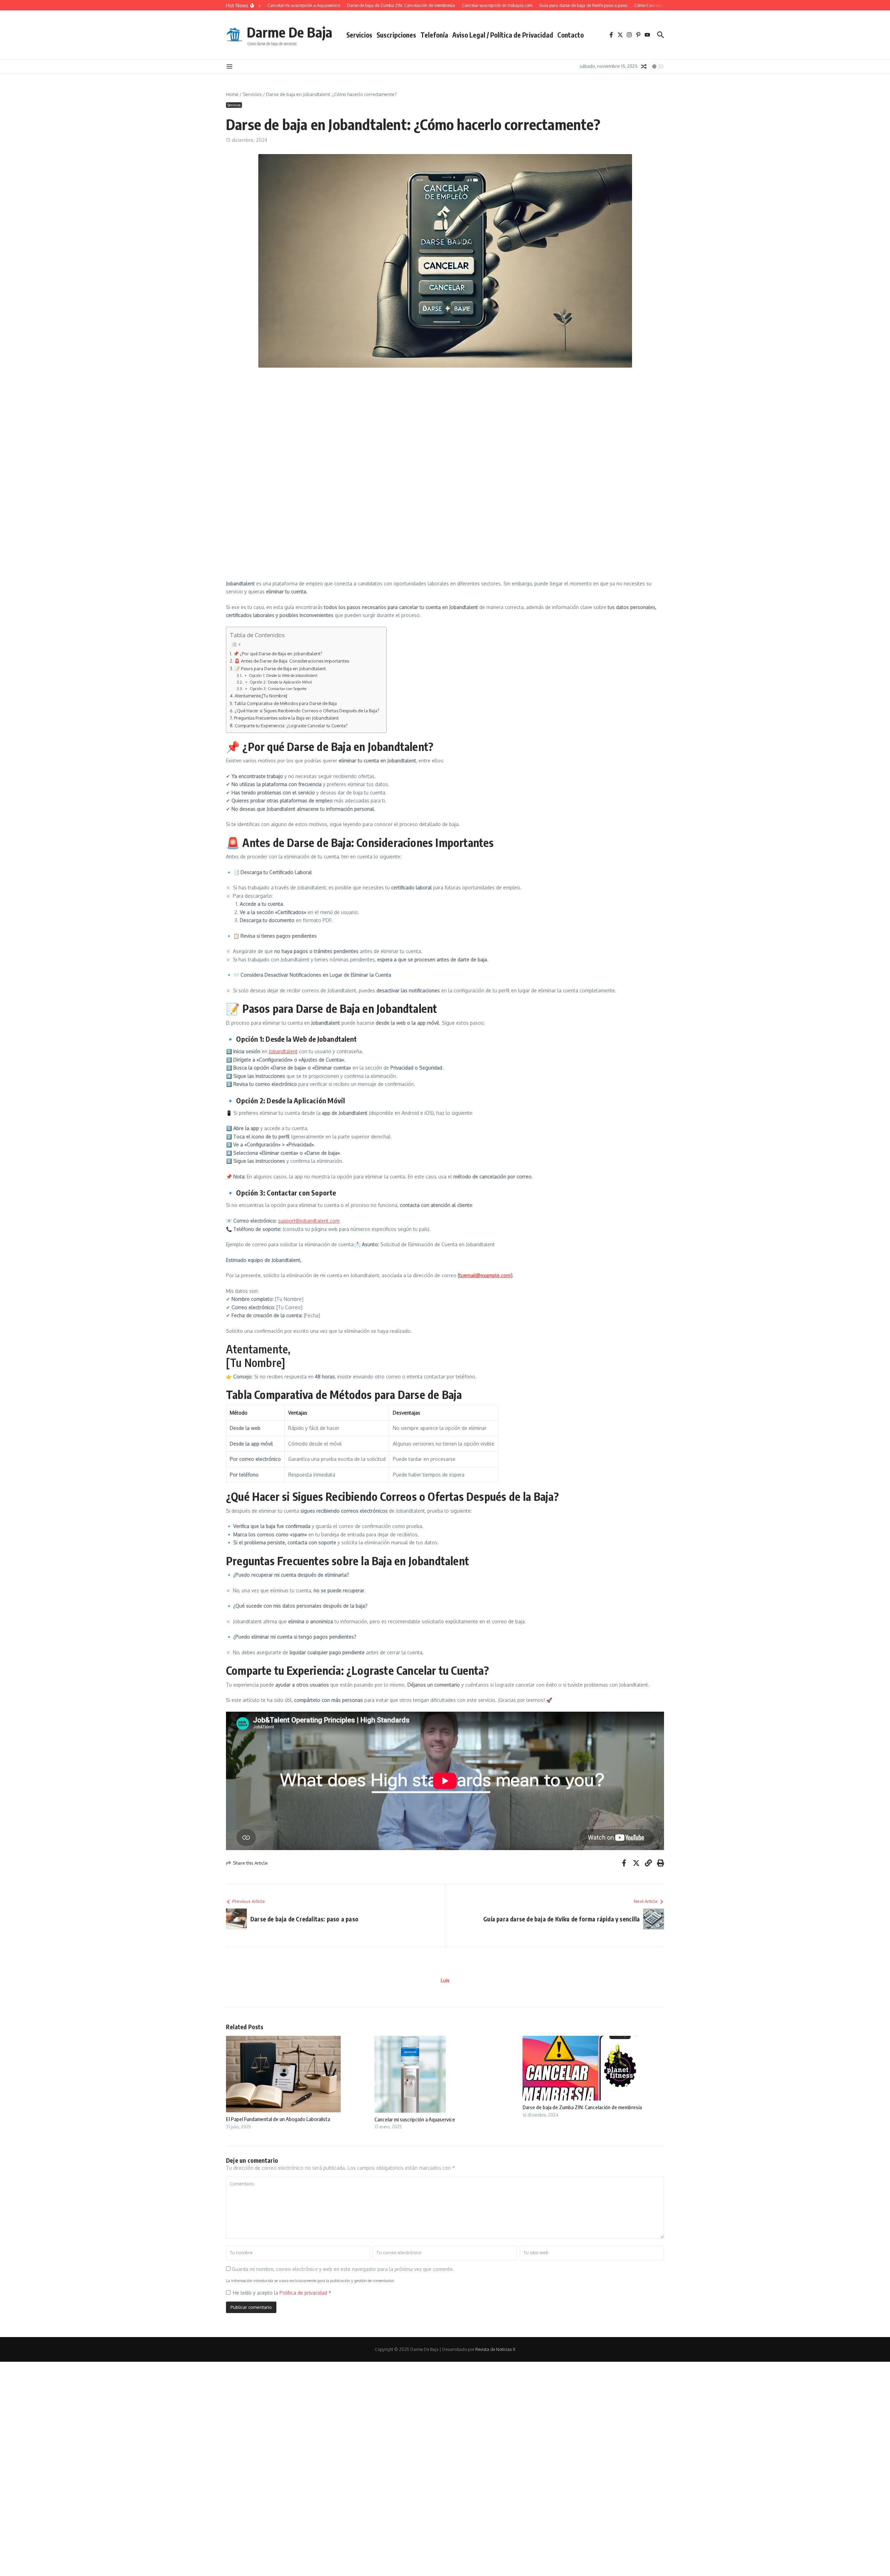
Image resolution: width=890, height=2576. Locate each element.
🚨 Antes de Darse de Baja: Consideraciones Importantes (292, 661)
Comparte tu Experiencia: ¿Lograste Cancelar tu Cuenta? (291, 726)
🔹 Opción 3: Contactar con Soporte (275, 689)
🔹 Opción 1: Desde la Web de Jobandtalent (280, 675)
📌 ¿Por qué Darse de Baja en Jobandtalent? (278, 654)
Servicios (359, 35)
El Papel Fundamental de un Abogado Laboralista (278, 2119)
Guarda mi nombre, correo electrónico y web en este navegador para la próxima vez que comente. (343, 2269)
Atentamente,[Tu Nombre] (261, 696)
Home (232, 94)
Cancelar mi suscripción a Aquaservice (415, 2119)
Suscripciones (396, 35)
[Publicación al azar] (644, 66)
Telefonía (434, 35)
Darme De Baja (290, 32)
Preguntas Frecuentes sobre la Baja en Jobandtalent (286, 718)
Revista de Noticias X (495, 2349)
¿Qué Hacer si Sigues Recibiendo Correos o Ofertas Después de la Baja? (307, 711)
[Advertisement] (426, 423)
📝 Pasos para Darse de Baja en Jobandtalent (280, 669)
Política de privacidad (304, 2293)
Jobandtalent (283, 1051)
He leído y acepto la (282, 2293)
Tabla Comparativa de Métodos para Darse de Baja (286, 703)
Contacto (571, 35)
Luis (445, 1980)
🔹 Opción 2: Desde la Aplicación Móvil (278, 682)
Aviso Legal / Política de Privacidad (503, 35)
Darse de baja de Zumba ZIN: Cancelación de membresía (582, 2107)
